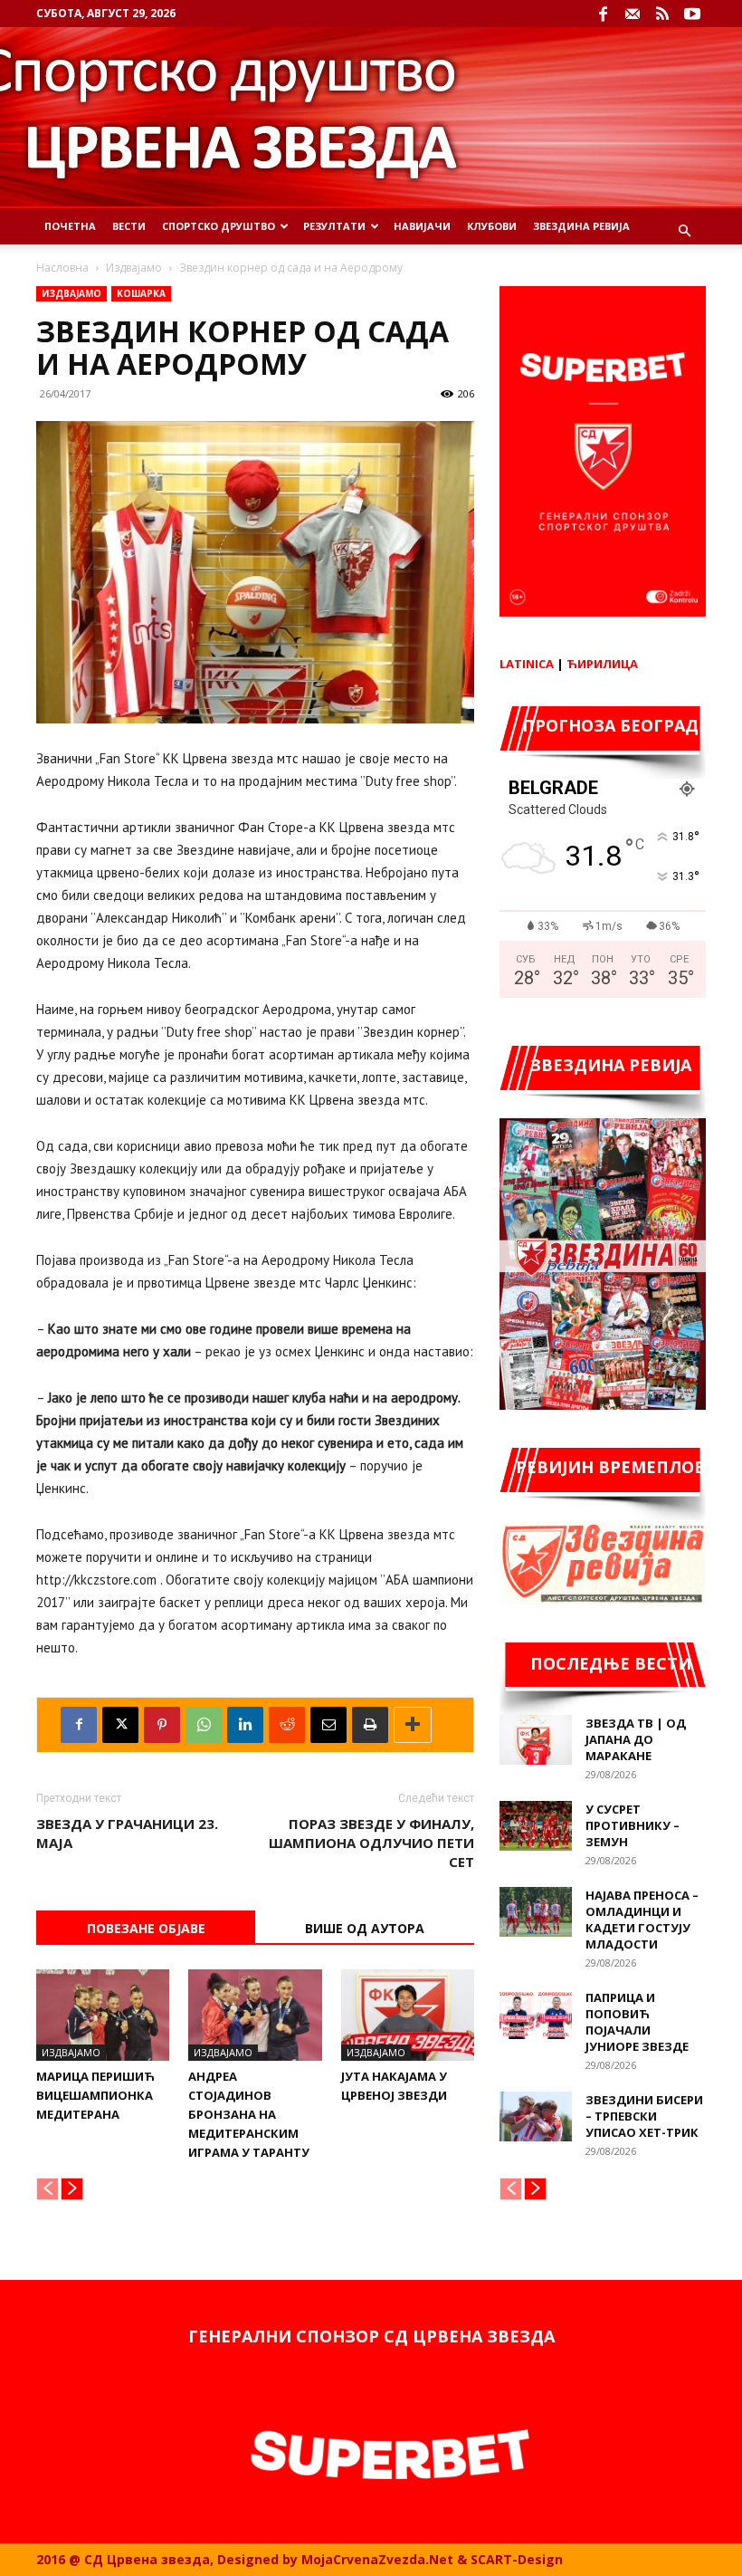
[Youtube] (692, 14)
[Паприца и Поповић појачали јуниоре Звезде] (536, 2014)
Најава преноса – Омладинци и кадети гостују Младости (642, 1920)
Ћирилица (602, 664)
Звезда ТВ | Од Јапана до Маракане (636, 1739)
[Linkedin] (245, 1725)
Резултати (334, 226)
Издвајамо (134, 268)
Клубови (492, 226)
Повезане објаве (146, 1928)
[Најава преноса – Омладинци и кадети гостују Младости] (536, 1912)
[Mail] (633, 14)
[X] (120, 1725)
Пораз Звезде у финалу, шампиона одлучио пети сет (371, 1843)
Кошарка (141, 293)
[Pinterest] (162, 1725)
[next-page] (72, 2189)
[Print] (370, 1725)
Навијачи (422, 226)
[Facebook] (603, 14)
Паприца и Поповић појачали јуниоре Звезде (637, 2022)
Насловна (62, 268)
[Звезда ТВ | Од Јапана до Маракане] (536, 1740)
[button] (684, 231)
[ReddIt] (287, 1725)
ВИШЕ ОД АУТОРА (365, 1928)
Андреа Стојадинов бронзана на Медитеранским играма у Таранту (249, 2114)
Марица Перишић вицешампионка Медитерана (95, 2095)
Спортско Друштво (219, 226)
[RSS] (662, 14)
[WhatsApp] (204, 1725)
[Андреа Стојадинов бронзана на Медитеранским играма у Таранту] (255, 2015)
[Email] (328, 1725)
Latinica (527, 664)
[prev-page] (48, 2189)
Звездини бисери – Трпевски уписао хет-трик (644, 2116)
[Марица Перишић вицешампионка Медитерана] (103, 2015)
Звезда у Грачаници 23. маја (127, 1833)
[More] (413, 1725)
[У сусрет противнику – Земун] (536, 1826)
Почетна (70, 226)
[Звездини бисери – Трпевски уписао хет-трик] (536, 2116)
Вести (129, 226)
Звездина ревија (581, 226)
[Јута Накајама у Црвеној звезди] (408, 2015)
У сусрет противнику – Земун (633, 1825)
